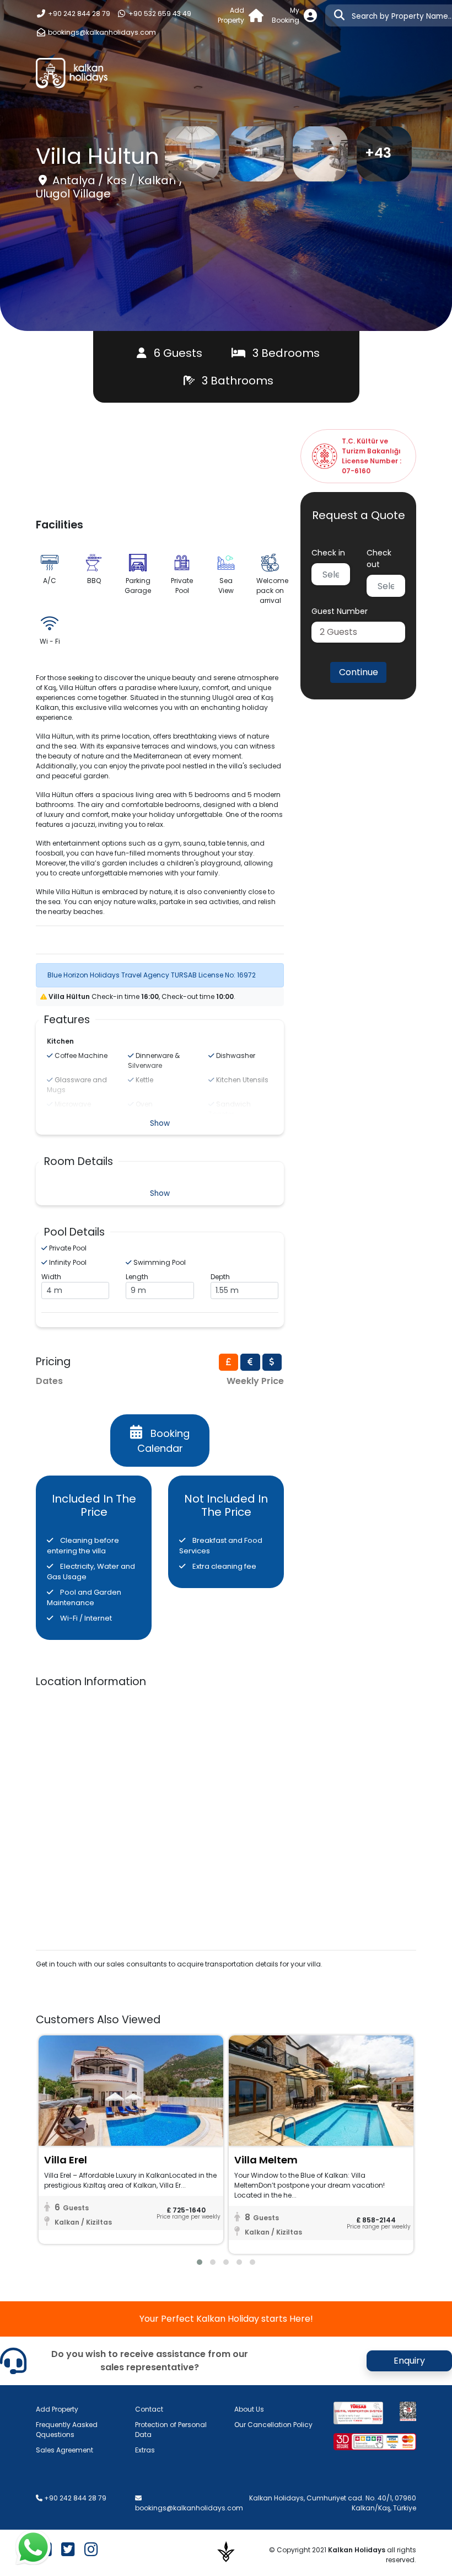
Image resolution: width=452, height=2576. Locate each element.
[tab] (229, 1362)
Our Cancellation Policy (273, 2425)
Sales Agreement (64, 2450)
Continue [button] (359, 672)
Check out (379, 559)
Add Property (57, 2409)
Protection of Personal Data (171, 2430)
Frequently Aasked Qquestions (67, 2430)
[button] (358, 632)
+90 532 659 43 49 (159, 14)
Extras (145, 2450)
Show (160, 1123)
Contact (149, 2409)
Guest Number (340, 611)
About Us (249, 2409)
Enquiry (409, 2361)
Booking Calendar (164, 1441)
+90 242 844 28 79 (78, 14)
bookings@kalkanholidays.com (102, 32)
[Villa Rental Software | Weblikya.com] (226, 2551)
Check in (328, 553)
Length (137, 1277)
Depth (220, 1277)
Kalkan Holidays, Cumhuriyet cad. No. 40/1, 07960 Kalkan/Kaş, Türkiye (333, 2503)
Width (51, 1277)
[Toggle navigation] (401, 73)
